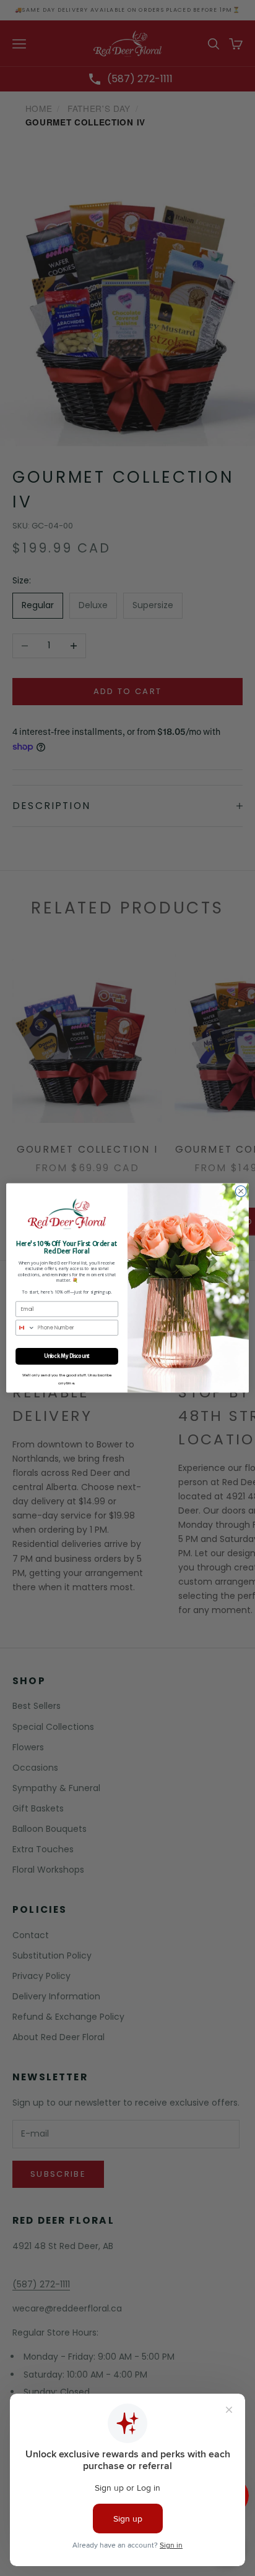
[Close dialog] (241, 1192)
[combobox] (26, 1328)
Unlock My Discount (67, 1356)
